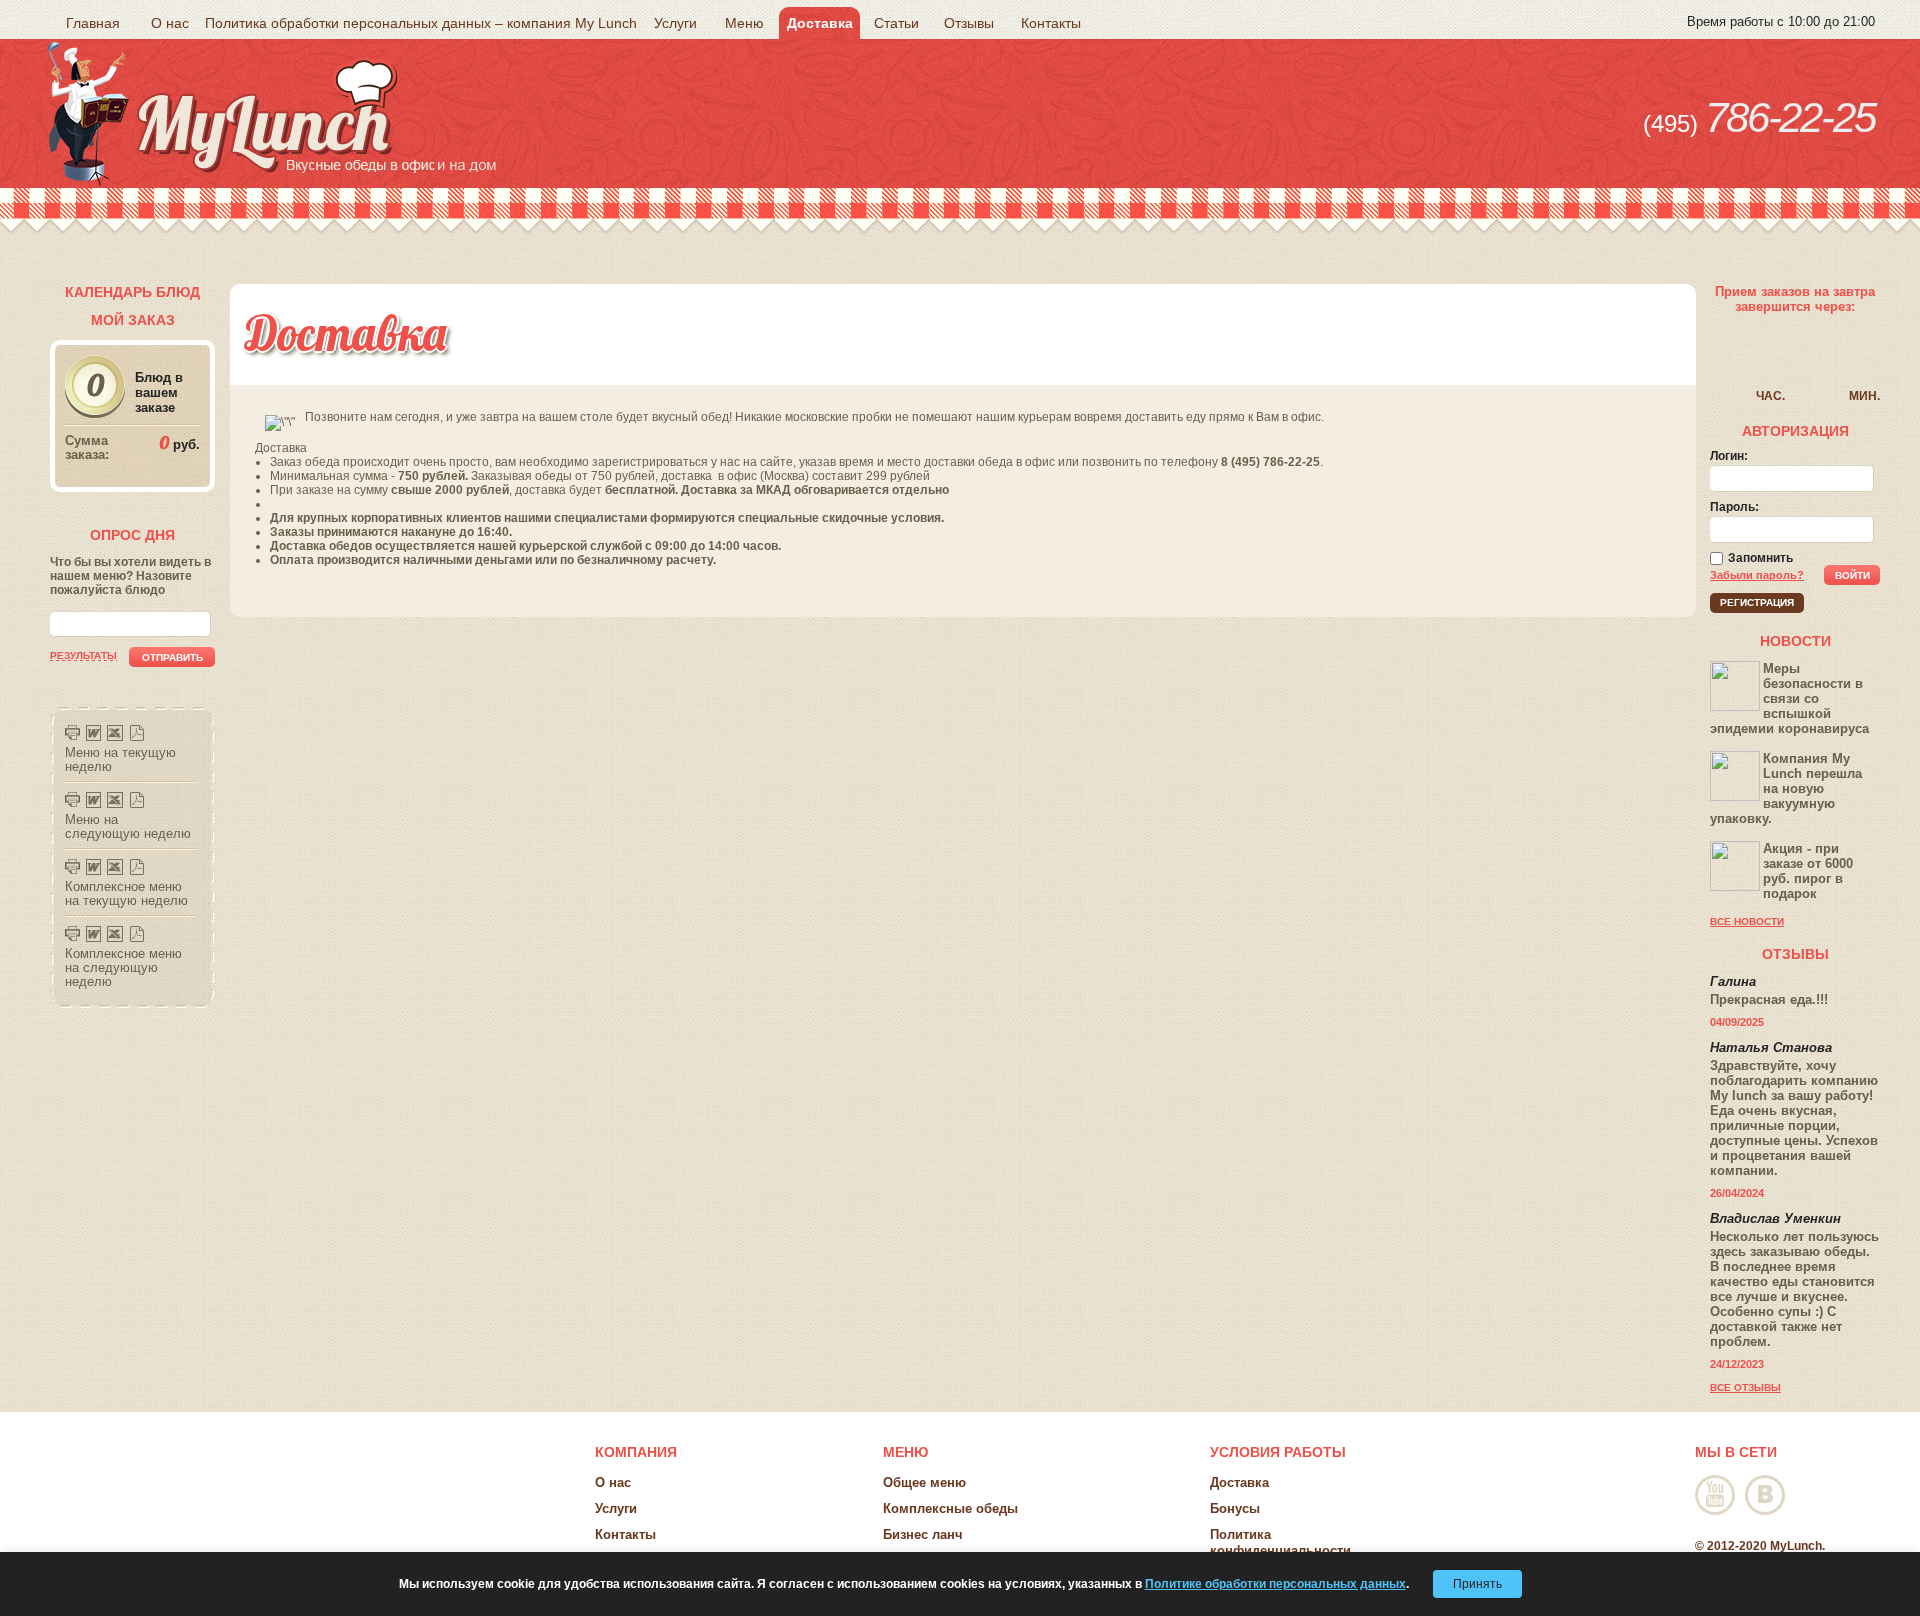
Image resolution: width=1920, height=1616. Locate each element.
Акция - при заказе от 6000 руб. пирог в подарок (1808, 871)
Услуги (675, 23)
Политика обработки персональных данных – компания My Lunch (421, 23)
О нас (170, 23)
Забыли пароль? (1757, 575)
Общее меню (924, 1482)
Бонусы (1235, 1508)
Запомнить (1760, 558)
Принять (1477, 1584)
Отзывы (969, 23)
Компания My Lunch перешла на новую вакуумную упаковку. (1786, 788)
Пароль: (1734, 507)
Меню (744, 23)
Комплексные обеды (950, 1508)
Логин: (1729, 456)
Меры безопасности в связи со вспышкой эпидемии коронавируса (1789, 698)
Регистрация (1757, 602)
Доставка (820, 23)
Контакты (1051, 23)
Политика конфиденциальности (1280, 1542)
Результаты (83, 655)
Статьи (896, 23)
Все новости (1747, 921)
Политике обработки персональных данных (1275, 1584)
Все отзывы (1745, 1387)
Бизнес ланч (923, 1534)
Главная (93, 23)
